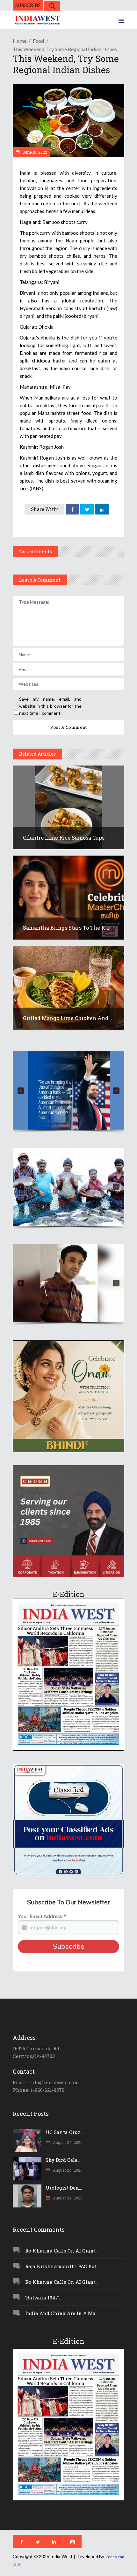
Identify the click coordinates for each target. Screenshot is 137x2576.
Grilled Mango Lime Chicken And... (68, 1018)
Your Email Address (42, 1917)
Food (38, 41)
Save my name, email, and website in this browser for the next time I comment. (50, 706)
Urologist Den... (64, 2188)
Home (20, 41)
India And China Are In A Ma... (62, 2313)
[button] (68, 1090)
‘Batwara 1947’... (44, 2298)
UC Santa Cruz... (64, 2132)
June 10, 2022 (34, 152)
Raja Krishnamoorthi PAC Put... (62, 2266)
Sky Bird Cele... (63, 2160)
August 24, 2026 (67, 2142)
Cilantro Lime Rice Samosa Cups (64, 838)
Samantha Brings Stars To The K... (66, 928)
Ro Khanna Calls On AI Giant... (62, 2251)
